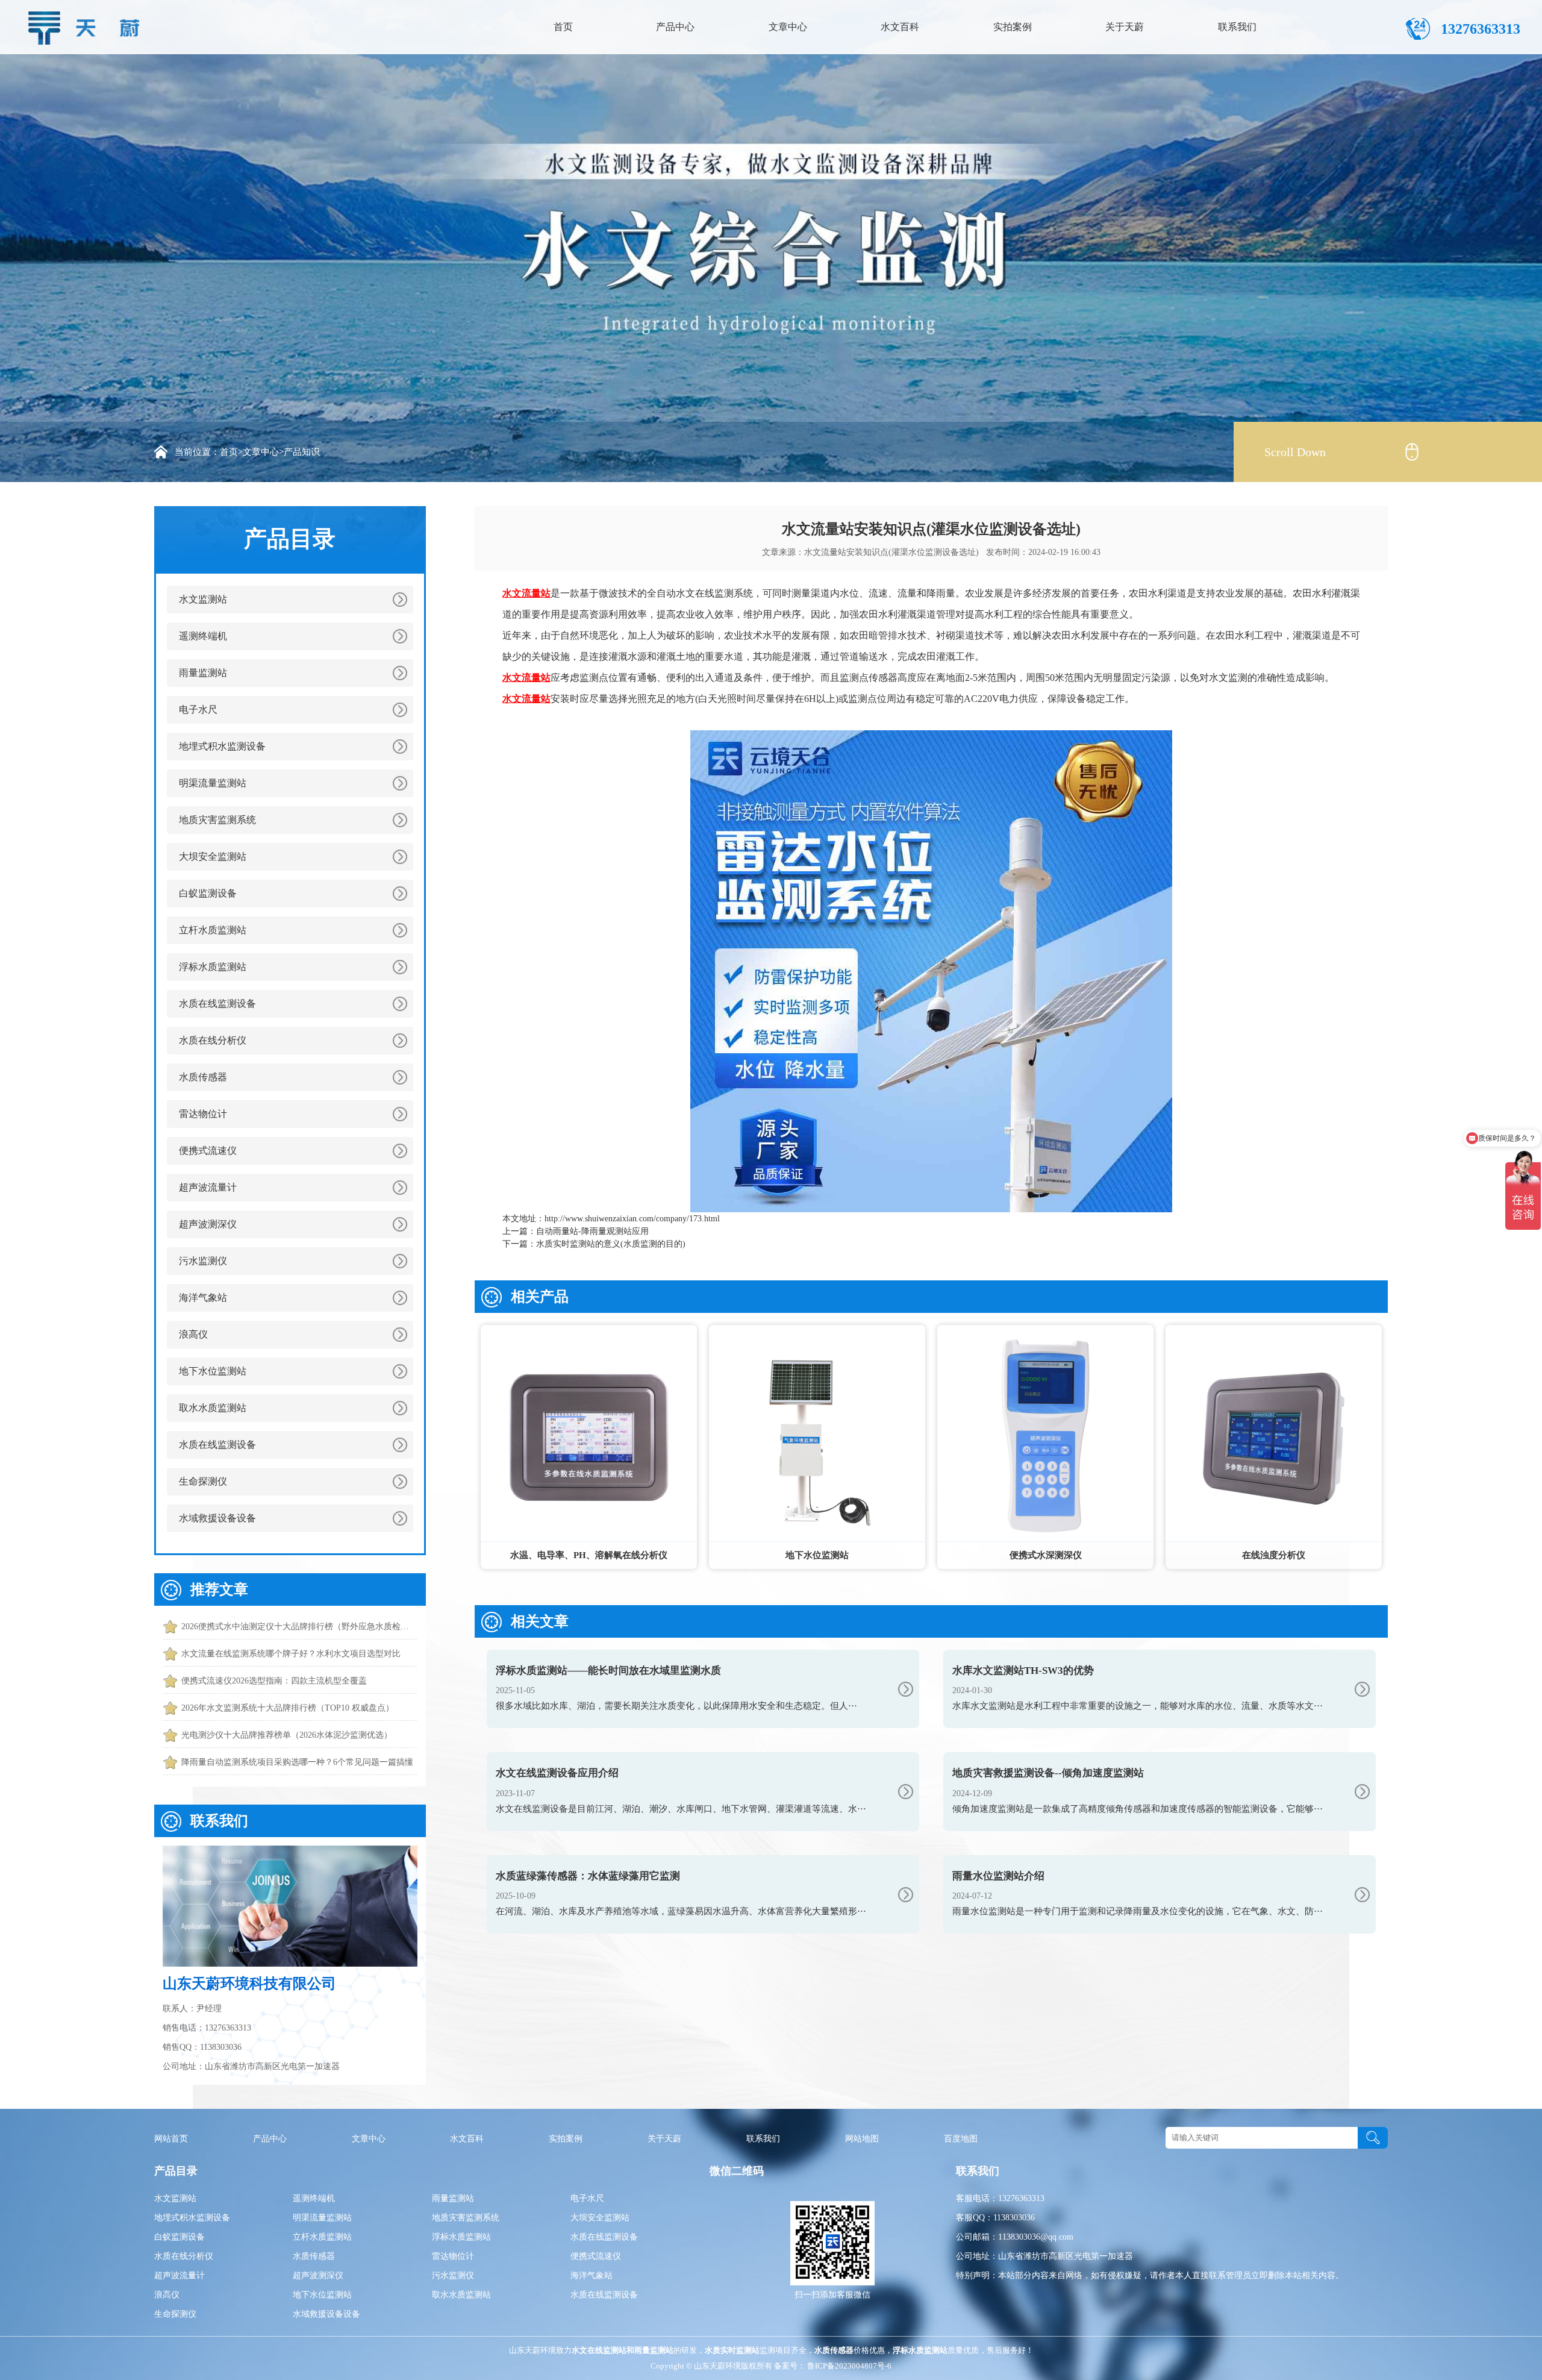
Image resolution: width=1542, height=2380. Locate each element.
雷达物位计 (203, 1114)
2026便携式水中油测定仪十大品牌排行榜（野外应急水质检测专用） (299, 1627)
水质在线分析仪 (213, 1040)
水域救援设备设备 (217, 1518)
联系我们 (1237, 27)
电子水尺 (198, 709)
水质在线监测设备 (217, 1004)
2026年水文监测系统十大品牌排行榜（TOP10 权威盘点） (288, 1708)
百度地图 (961, 2139)
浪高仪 (193, 1334)
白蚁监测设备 (208, 893)
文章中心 (788, 27)
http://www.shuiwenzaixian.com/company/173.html (632, 1219)
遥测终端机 (203, 636)
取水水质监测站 (213, 1408)
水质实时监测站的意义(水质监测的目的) (611, 1244)
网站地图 (862, 2139)
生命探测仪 (203, 1481)
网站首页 (171, 2139)
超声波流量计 (208, 1187)
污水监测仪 (203, 1261)
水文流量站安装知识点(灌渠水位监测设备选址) (891, 552)
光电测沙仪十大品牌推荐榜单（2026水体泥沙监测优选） (287, 1735)
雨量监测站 (203, 673)
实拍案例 (1013, 27)
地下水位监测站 (213, 1371)
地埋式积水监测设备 (222, 746)
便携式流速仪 (208, 1151)
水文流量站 (526, 593)
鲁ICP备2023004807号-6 (848, 2366)
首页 (563, 27)
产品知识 (302, 452)
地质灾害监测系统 (217, 820)
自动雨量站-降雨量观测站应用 (592, 1231)
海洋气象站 (203, 1298)
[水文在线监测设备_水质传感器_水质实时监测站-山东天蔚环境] (87, 25)
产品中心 (675, 27)
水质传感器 (203, 1077)
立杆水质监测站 (213, 930)
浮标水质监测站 (213, 967)
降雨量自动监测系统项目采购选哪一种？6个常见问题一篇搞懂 (297, 1762)
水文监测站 (203, 599)
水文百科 (900, 27)
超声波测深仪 (208, 1224)
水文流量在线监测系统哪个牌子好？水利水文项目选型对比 (291, 1654)
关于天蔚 (1125, 27)
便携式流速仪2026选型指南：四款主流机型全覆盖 (274, 1681)
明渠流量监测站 (213, 783)
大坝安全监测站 (213, 856)
